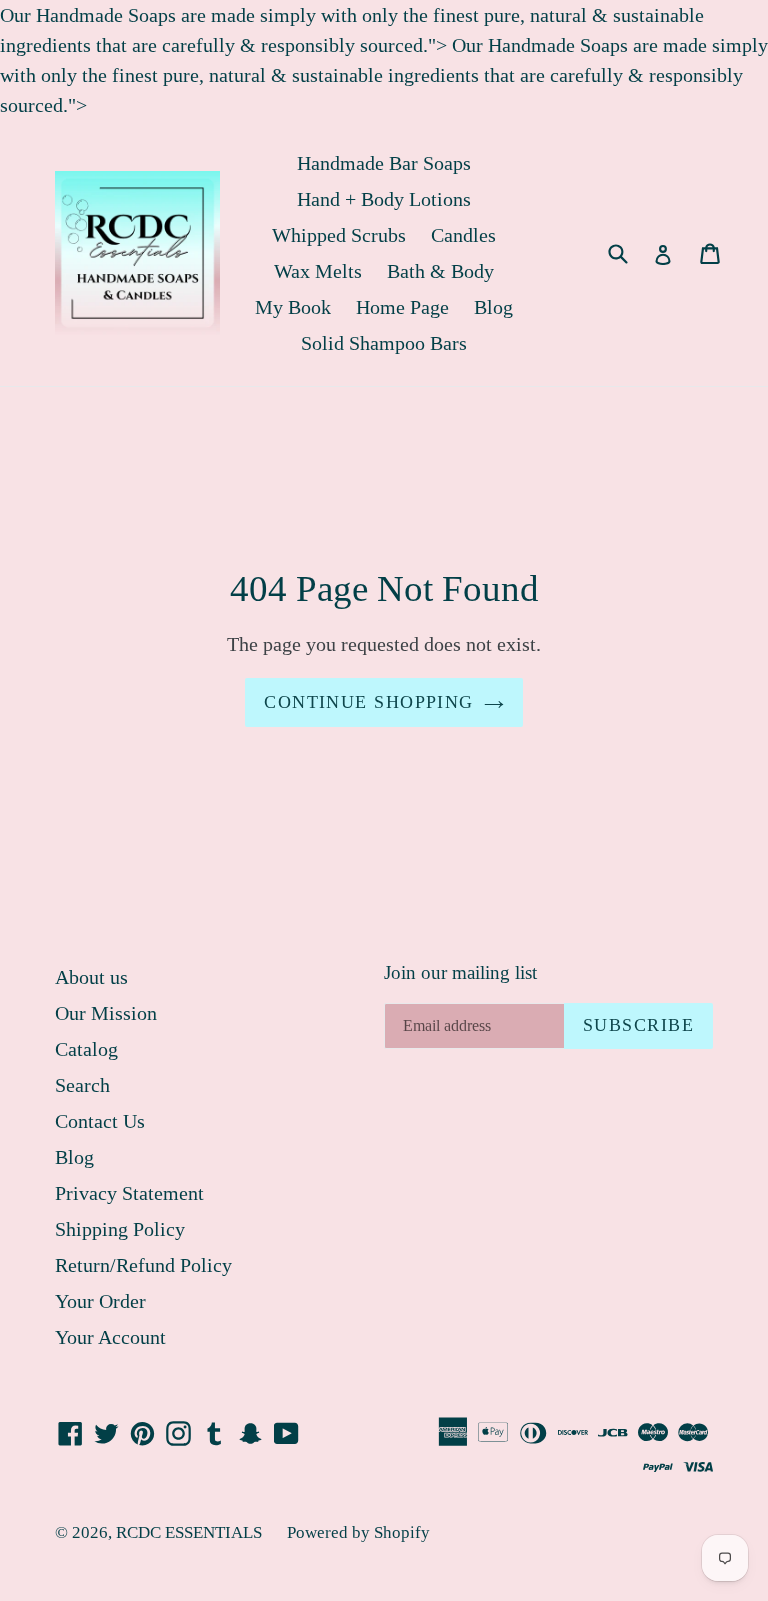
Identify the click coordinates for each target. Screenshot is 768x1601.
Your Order (100, 1301)
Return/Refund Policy (143, 1265)
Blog (493, 307)
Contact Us (100, 1121)
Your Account (110, 1337)
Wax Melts (318, 271)
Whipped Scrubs (339, 235)
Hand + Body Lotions (384, 199)
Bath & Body (440, 271)
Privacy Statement (129, 1193)
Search (82, 1085)
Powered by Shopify (358, 1532)
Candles (463, 235)
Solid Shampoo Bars (384, 343)
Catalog (86, 1049)
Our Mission (106, 1013)
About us (91, 977)
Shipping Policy (120, 1229)
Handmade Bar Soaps (384, 163)
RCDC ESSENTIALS (189, 1532)
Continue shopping (368, 702)
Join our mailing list (460, 972)
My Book (293, 307)
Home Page (402, 307)
